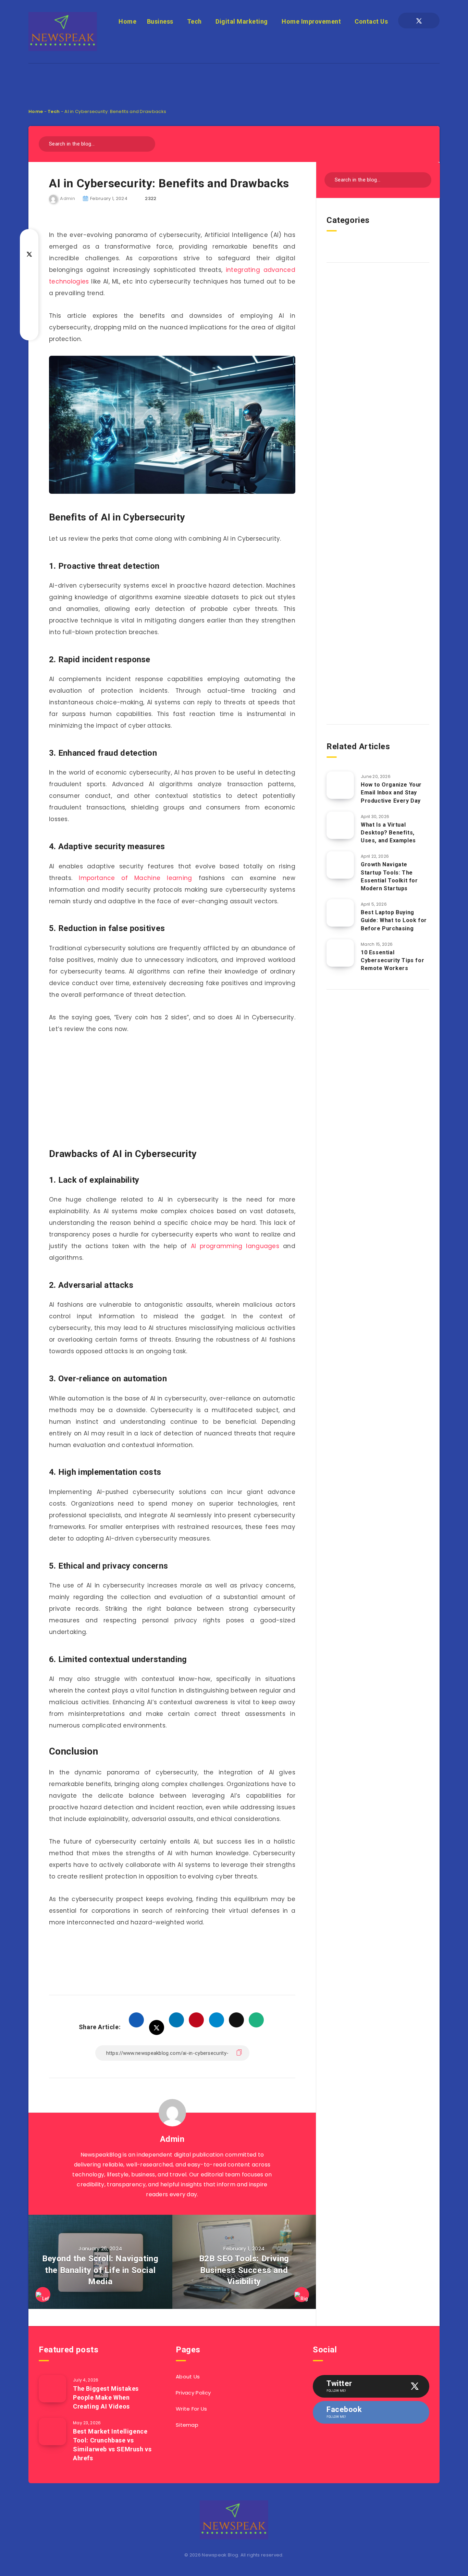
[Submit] (147, 143)
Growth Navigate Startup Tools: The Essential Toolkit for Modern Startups (389, 876)
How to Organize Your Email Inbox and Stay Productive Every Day (391, 793)
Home (127, 21)
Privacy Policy (193, 2393)
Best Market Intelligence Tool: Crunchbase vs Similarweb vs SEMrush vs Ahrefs (112, 2445)
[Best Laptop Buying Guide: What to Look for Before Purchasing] (340, 913)
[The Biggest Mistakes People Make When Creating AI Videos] (52, 2389)
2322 (151, 198)
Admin (172, 2139)
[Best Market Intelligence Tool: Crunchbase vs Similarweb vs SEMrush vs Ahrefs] (52, 2432)
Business (160, 21)
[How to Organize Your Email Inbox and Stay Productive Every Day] (340, 785)
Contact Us (371, 21)
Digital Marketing (242, 21)
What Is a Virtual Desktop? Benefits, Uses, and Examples (388, 833)
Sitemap (187, 2425)
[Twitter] (419, 21)
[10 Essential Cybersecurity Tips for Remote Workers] (340, 953)
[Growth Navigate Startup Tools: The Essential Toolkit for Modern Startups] (340, 865)
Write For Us (192, 2409)
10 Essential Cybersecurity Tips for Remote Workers (392, 960)
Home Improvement (311, 21)
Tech (194, 21)
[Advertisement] (234, 79)
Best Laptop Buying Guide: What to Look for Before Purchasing (394, 920)
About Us (188, 2377)
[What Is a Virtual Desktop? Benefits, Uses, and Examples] (340, 825)
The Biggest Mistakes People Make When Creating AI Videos (106, 2397)
